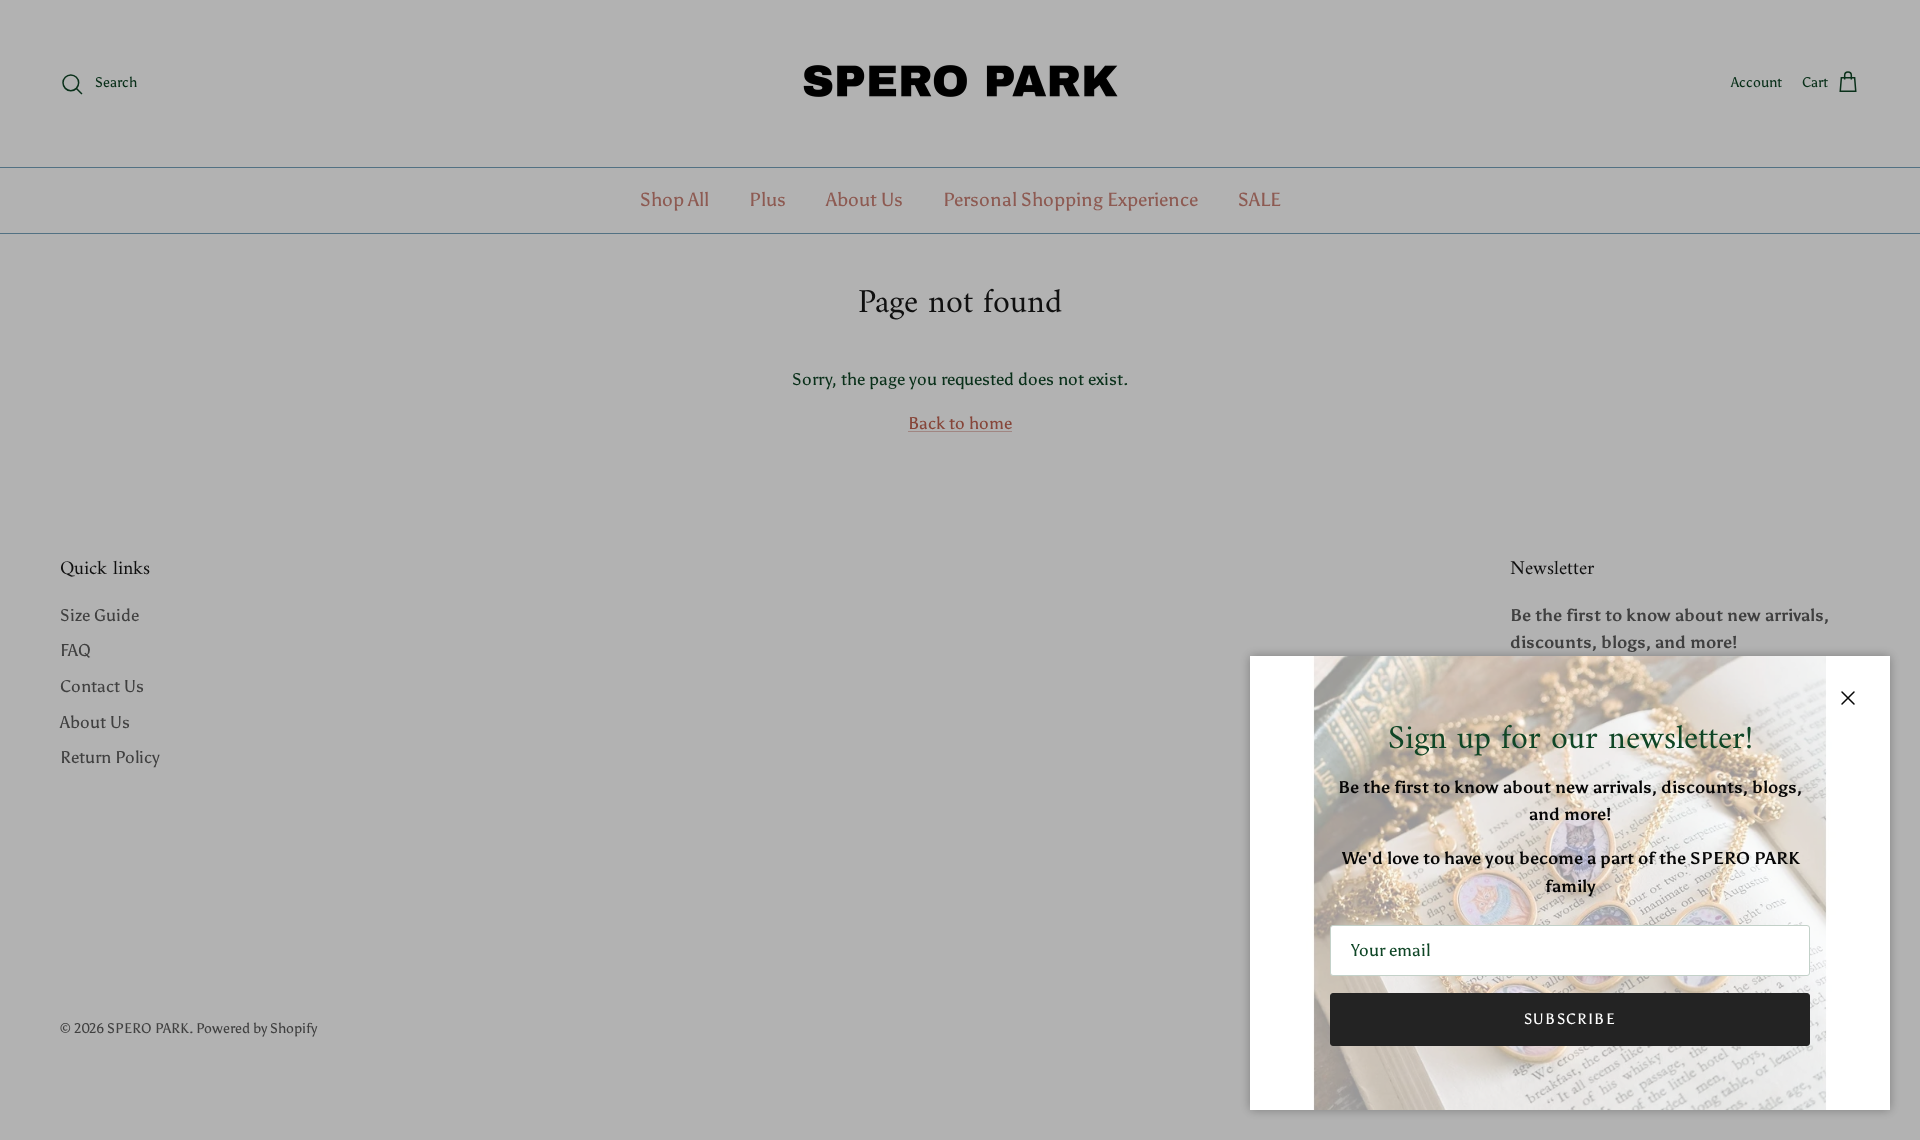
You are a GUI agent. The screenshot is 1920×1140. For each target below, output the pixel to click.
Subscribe (1570, 1019)
